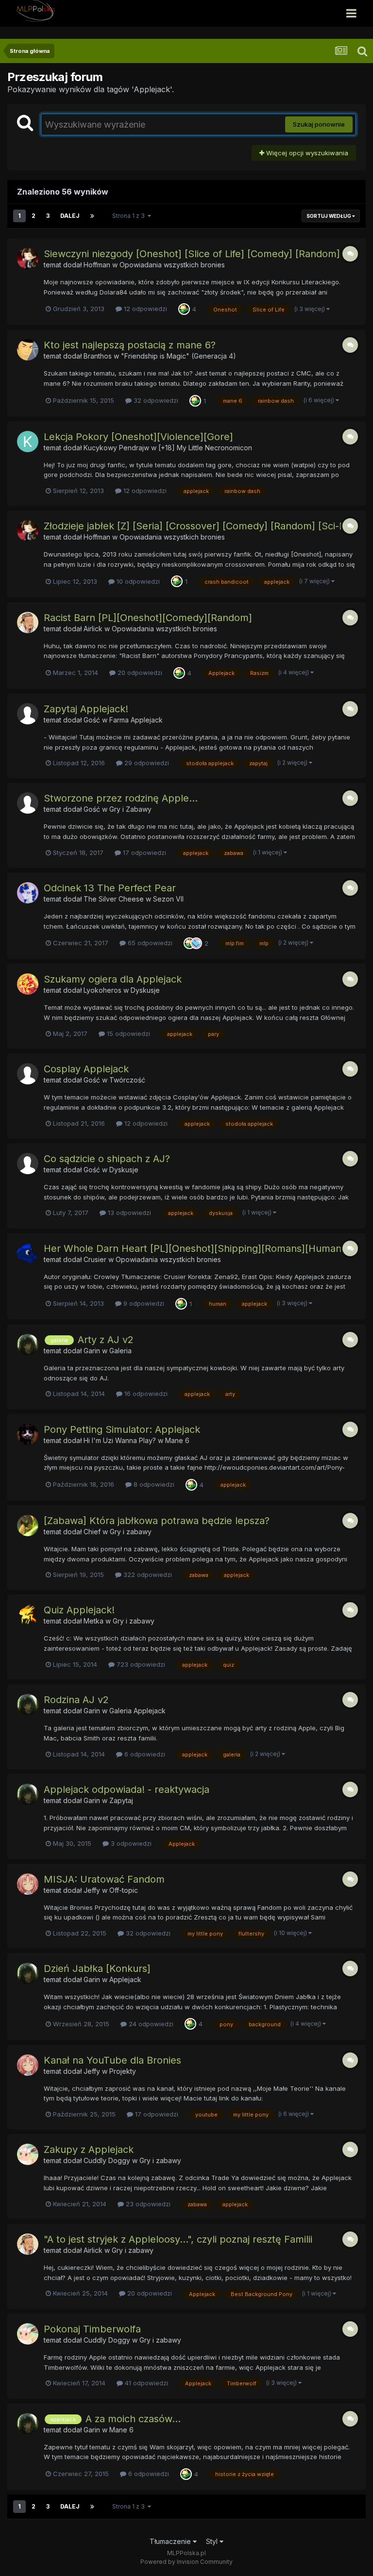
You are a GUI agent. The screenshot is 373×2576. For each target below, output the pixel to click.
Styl (213, 2541)
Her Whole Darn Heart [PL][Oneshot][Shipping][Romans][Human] (194, 1248)
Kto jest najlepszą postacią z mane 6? (130, 345)
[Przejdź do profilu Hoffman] (28, 259)
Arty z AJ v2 (106, 1340)
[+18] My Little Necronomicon (205, 448)
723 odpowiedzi (140, 1664)
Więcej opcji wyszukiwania (306, 153)
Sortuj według (329, 216)
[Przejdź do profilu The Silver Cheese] (28, 893)
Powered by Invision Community (186, 2562)
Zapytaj (121, 1800)
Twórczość (127, 1080)
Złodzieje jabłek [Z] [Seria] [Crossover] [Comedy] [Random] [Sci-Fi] (197, 526)
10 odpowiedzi (137, 581)
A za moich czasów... (133, 2419)
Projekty (123, 2071)
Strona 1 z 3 (130, 216)
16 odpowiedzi (145, 1394)
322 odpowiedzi (147, 1575)
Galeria (120, 1351)
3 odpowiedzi (130, 1843)
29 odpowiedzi (146, 763)
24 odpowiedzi (150, 2024)
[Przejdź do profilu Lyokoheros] (28, 984)
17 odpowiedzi (144, 853)
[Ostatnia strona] (92, 216)
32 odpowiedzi (155, 400)
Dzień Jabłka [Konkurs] (97, 1969)
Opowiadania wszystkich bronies (172, 265)
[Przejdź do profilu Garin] (28, 1345)
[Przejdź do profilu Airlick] (28, 623)
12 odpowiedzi (144, 309)
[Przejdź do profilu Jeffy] (28, 1884)
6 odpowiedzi (144, 1754)
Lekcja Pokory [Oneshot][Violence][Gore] (138, 437)
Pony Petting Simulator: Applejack (122, 1429)
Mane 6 (177, 1440)
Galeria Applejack (137, 1711)
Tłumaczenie (171, 2541)
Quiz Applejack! (79, 1610)
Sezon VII (168, 899)
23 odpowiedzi (147, 2204)
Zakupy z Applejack (89, 2149)
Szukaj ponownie (319, 124)
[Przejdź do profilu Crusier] (28, 1253)
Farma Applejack (136, 720)
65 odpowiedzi (149, 943)
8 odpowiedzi (153, 1484)
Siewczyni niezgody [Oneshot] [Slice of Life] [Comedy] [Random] (192, 254)
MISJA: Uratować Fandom (104, 1879)
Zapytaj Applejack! (86, 709)
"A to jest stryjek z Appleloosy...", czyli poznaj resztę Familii (178, 2239)
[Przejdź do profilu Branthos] (28, 350)
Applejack (125, 1979)
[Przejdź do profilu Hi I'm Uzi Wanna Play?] (28, 1434)
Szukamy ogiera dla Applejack (113, 979)
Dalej (70, 216)
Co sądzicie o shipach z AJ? (107, 1159)
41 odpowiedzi (145, 2383)
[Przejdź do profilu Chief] (28, 1526)
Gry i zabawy (131, 1532)
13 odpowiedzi (128, 1213)
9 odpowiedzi (143, 1303)
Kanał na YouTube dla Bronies (112, 2060)
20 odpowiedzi (139, 673)
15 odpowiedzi (127, 1034)
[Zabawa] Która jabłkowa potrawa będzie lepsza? (157, 1521)
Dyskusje (145, 990)
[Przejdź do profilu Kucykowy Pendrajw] (28, 442)
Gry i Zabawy (130, 809)
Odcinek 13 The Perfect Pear (110, 888)
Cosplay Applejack (86, 1069)
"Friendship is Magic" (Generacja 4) (178, 356)
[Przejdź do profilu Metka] (28, 1615)
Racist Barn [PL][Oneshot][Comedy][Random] (148, 618)
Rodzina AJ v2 (76, 1700)
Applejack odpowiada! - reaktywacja (127, 1789)
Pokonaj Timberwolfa (92, 2329)
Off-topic (124, 1890)
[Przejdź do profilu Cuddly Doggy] (28, 2154)
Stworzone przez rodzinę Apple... (121, 798)
